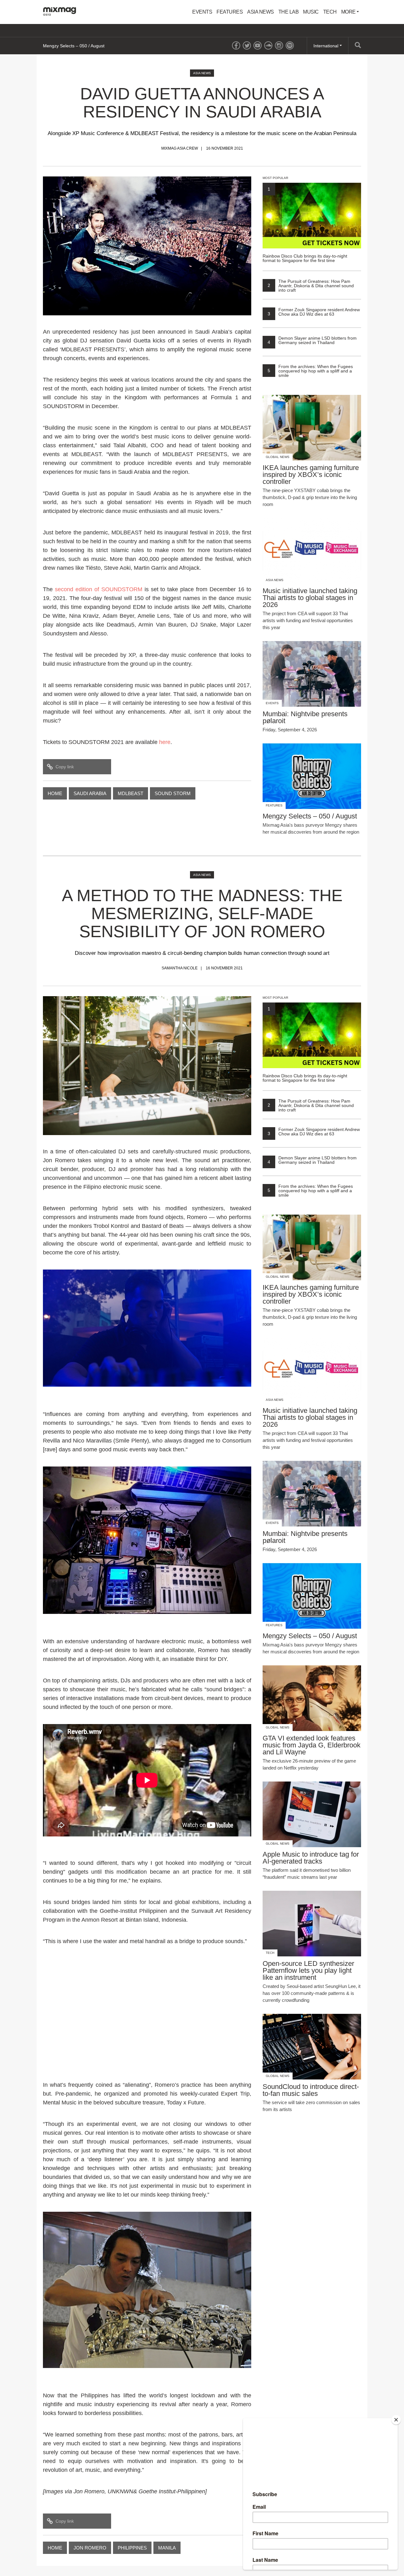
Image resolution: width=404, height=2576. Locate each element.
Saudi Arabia (90, 793)
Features (230, 12)
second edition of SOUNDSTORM (99, 589)
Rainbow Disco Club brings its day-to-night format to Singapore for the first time (305, 225)
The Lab (289, 12)
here (165, 742)
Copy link (65, 767)
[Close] (396, 2420)
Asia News (261, 12)
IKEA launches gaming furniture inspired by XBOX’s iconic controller (110, 46)
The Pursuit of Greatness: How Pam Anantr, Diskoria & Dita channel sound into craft (311, 286)
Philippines (132, 2548)
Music (311, 12)
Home (55, 793)
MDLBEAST (131, 793)
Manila (167, 2548)
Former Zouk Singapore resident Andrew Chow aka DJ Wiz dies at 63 (314, 312)
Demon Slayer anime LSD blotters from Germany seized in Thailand (312, 340)
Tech (330, 12)
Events (202, 12)
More (349, 12)
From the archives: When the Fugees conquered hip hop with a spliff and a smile (310, 371)
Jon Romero (90, 2548)
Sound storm (173, 793)
